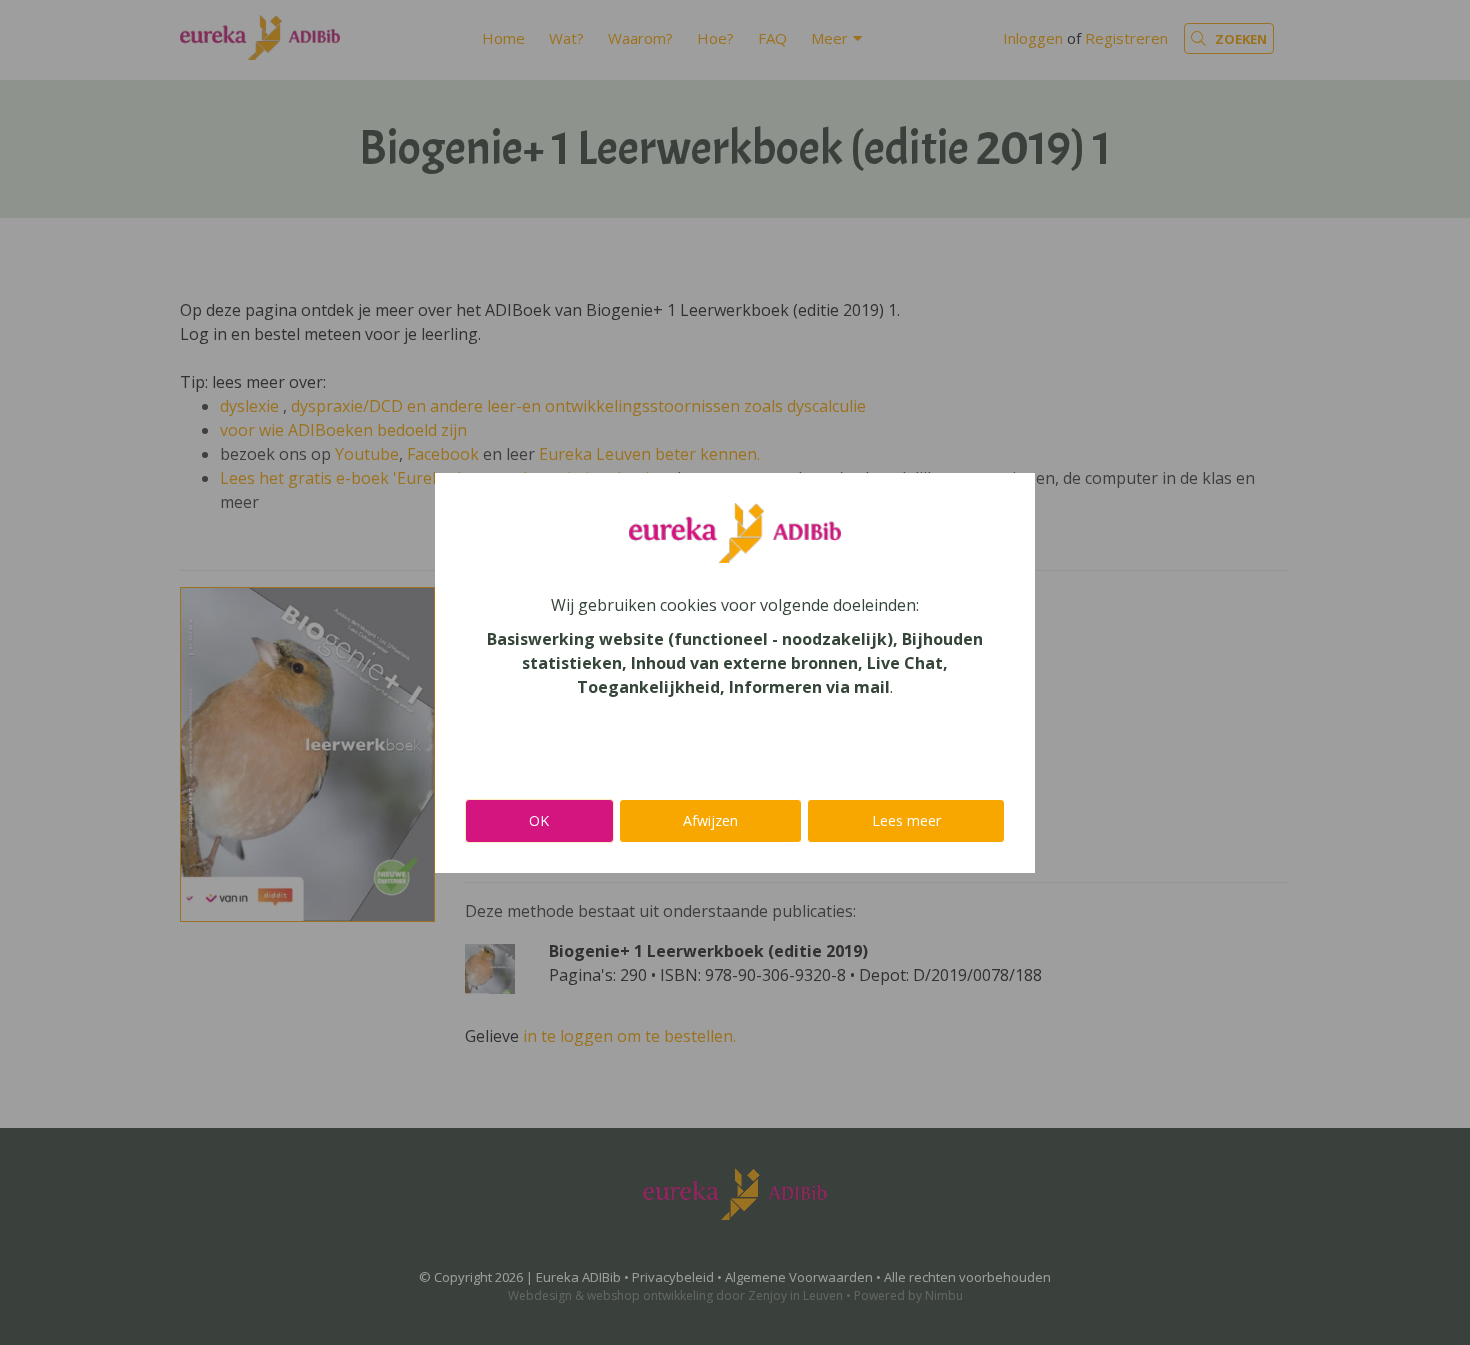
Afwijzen (710, 820)
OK (539, 820)
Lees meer (906, 820)
